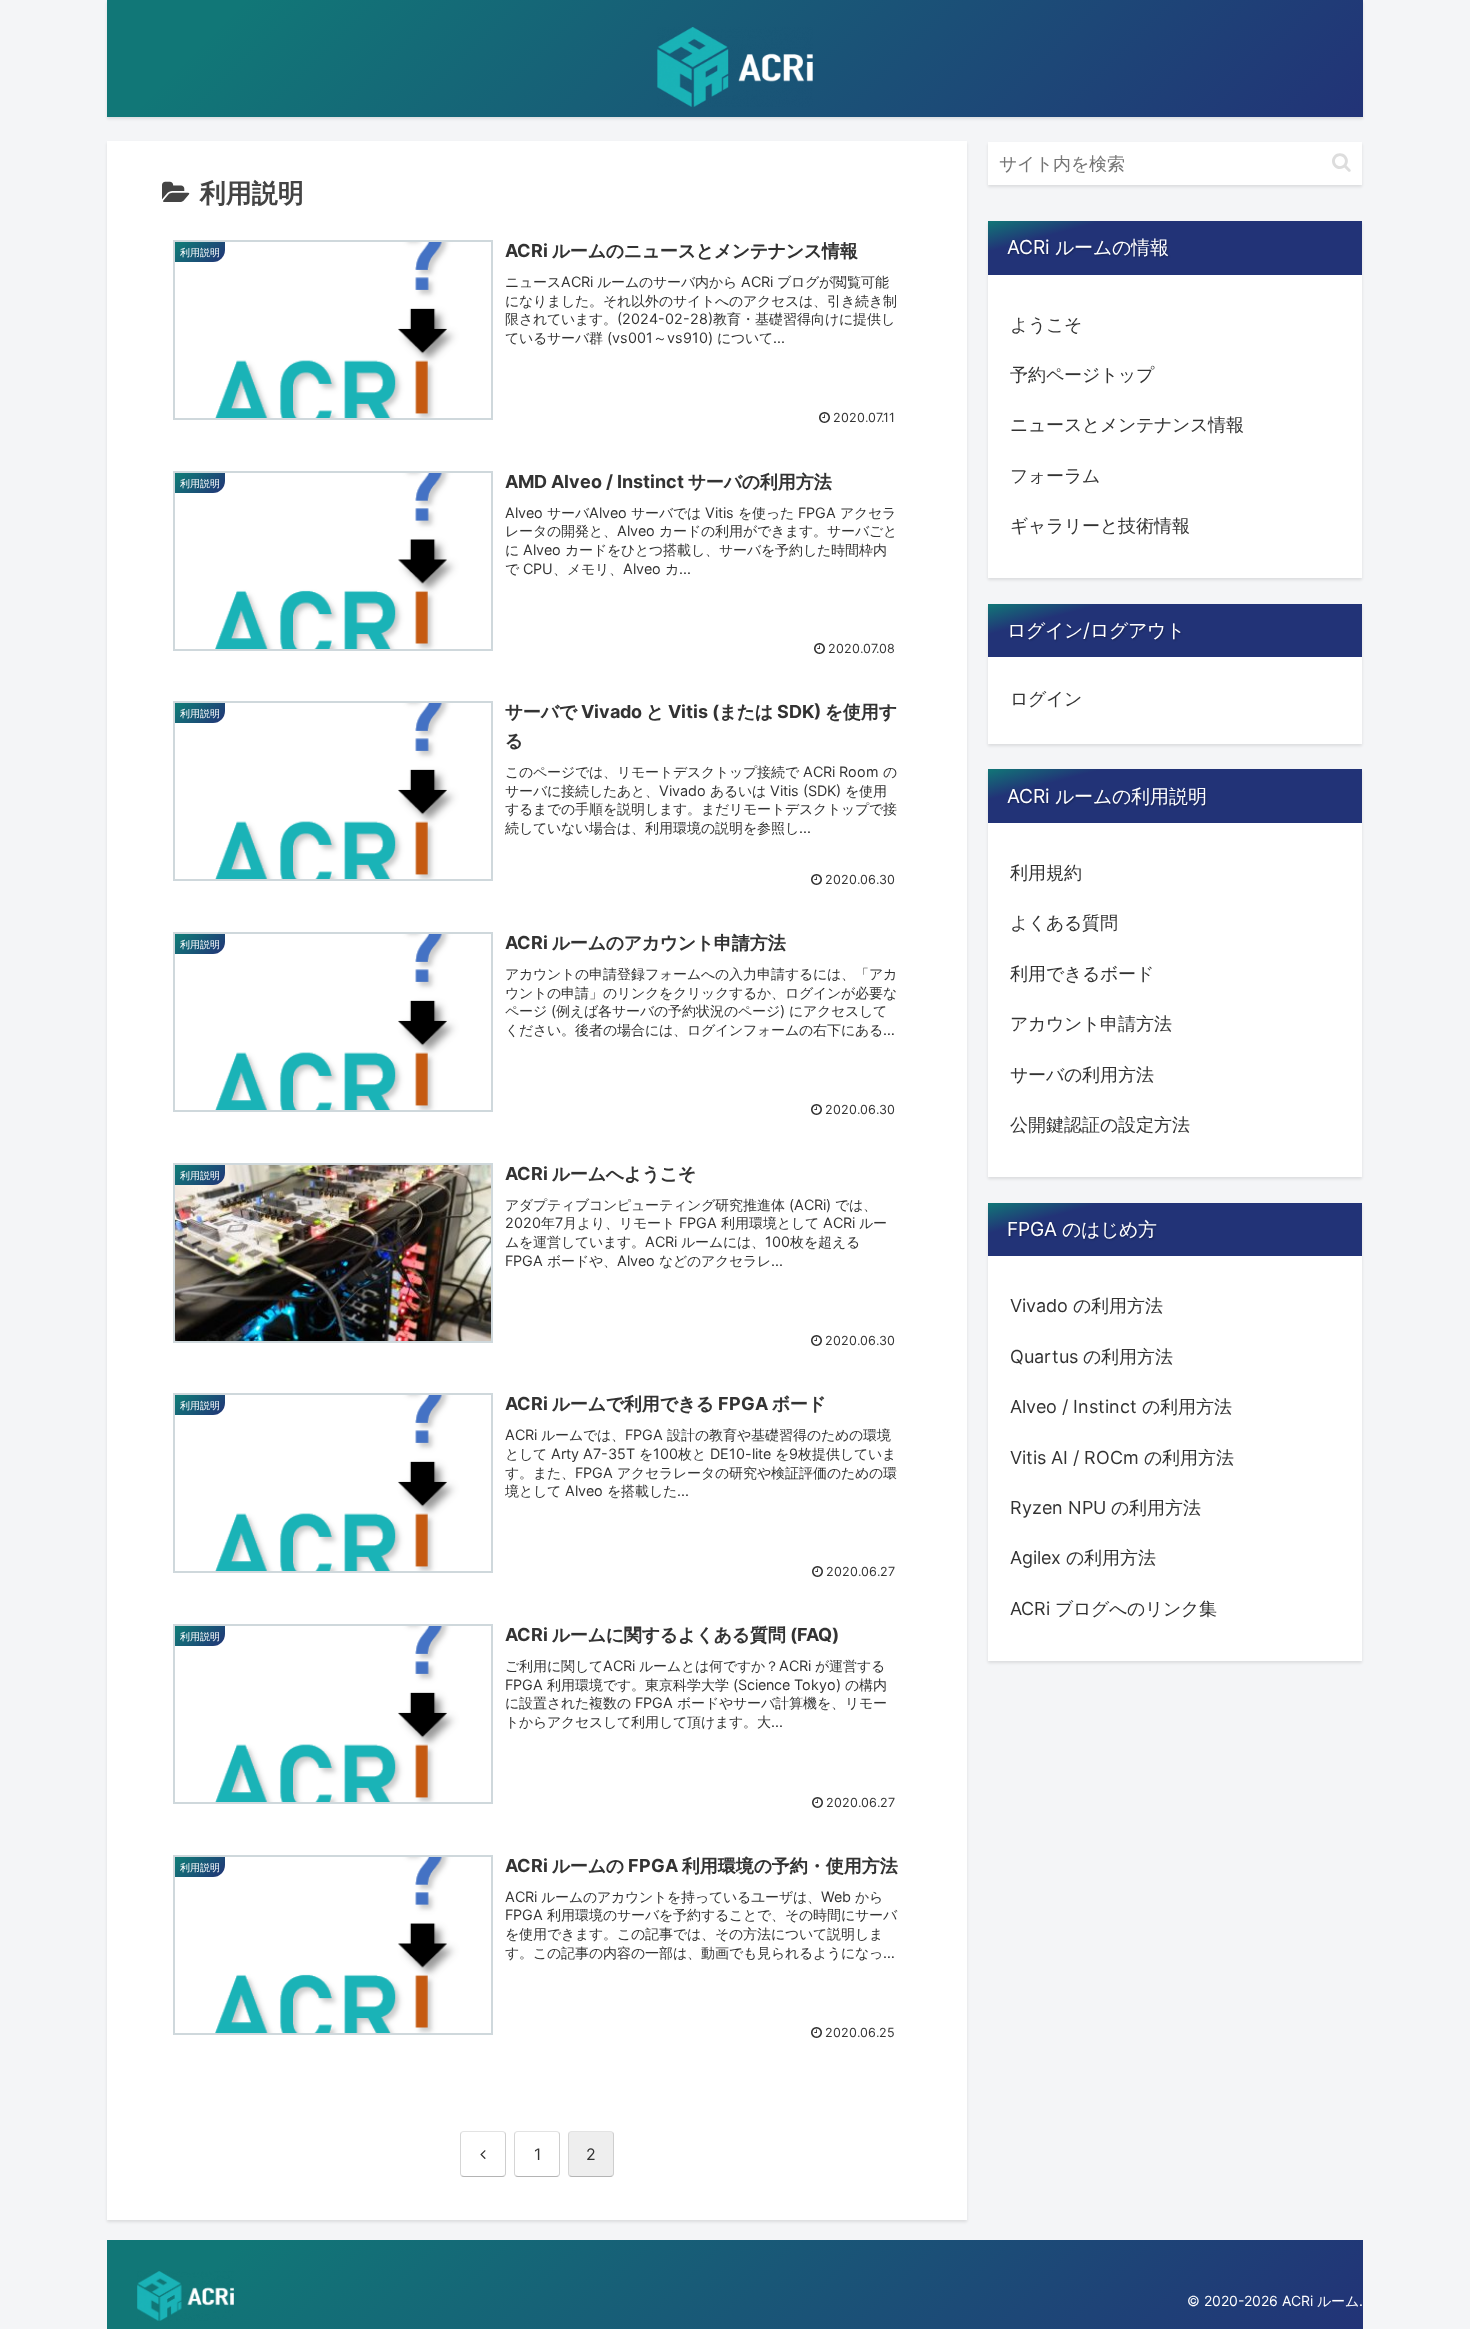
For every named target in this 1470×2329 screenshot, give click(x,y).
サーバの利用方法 (1082, 1073)
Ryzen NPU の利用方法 (1105, 1507)
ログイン (1046, 698)
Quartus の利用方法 (1091, 1355)
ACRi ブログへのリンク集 (1113, 1607)
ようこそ (1046, 324)
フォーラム (1055, 475)
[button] (1341, 162)
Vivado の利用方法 (1086, 1305)
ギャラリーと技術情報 (1100, 525)
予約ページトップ (1082, 374)
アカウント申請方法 (1091, 1023)
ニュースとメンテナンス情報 (1127, 424)
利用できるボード (1082, 973)
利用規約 (1046, 872)
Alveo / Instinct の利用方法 (1121, 1406)
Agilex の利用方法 (1083, 1557)
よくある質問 (1064, 922)
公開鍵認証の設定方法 (1100, 1124)
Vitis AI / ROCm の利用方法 (1122, 1456)
